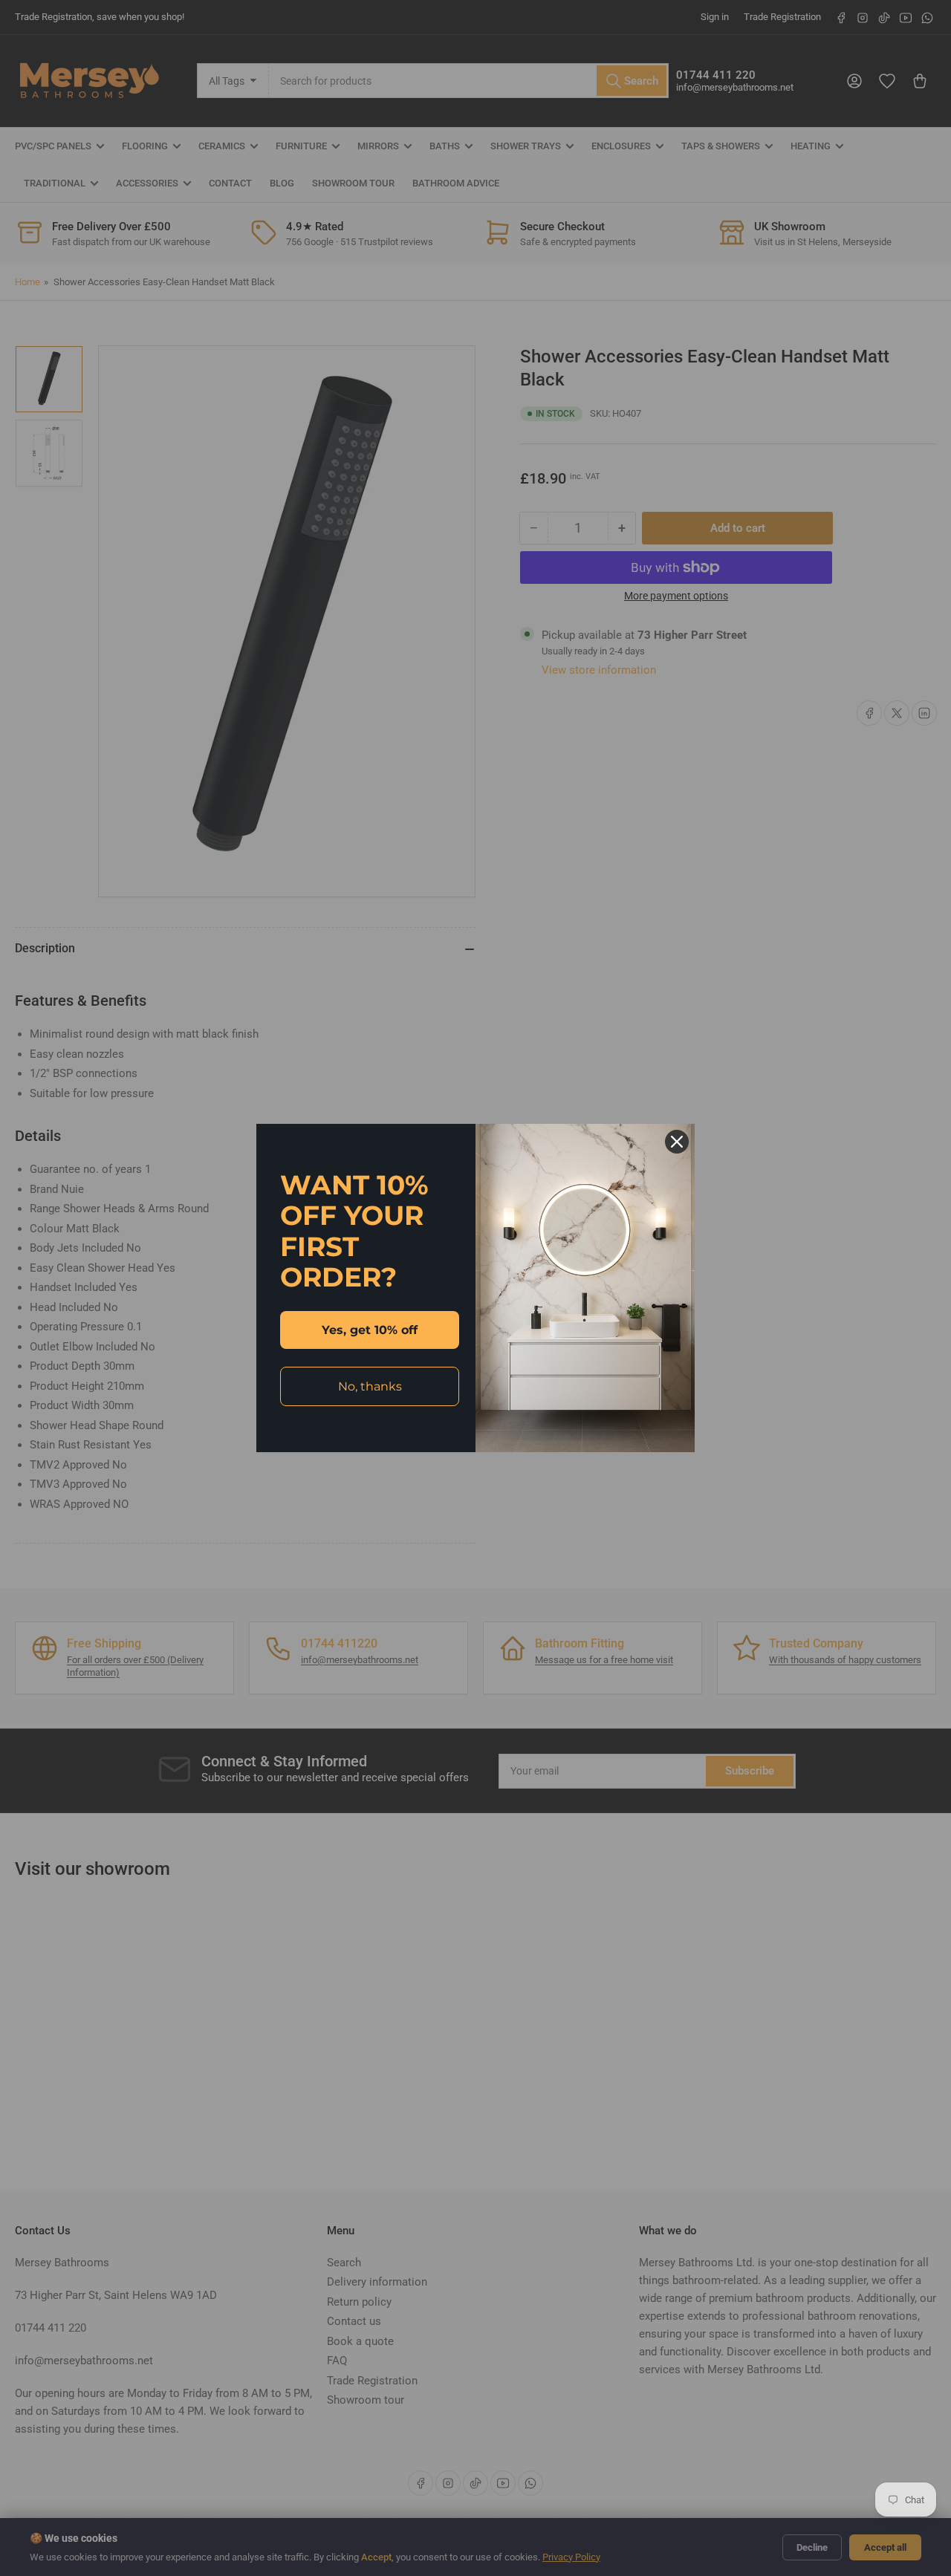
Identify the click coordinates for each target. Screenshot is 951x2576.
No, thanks (370, 1386)
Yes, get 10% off (370, 1330)
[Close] (677, 1142)
